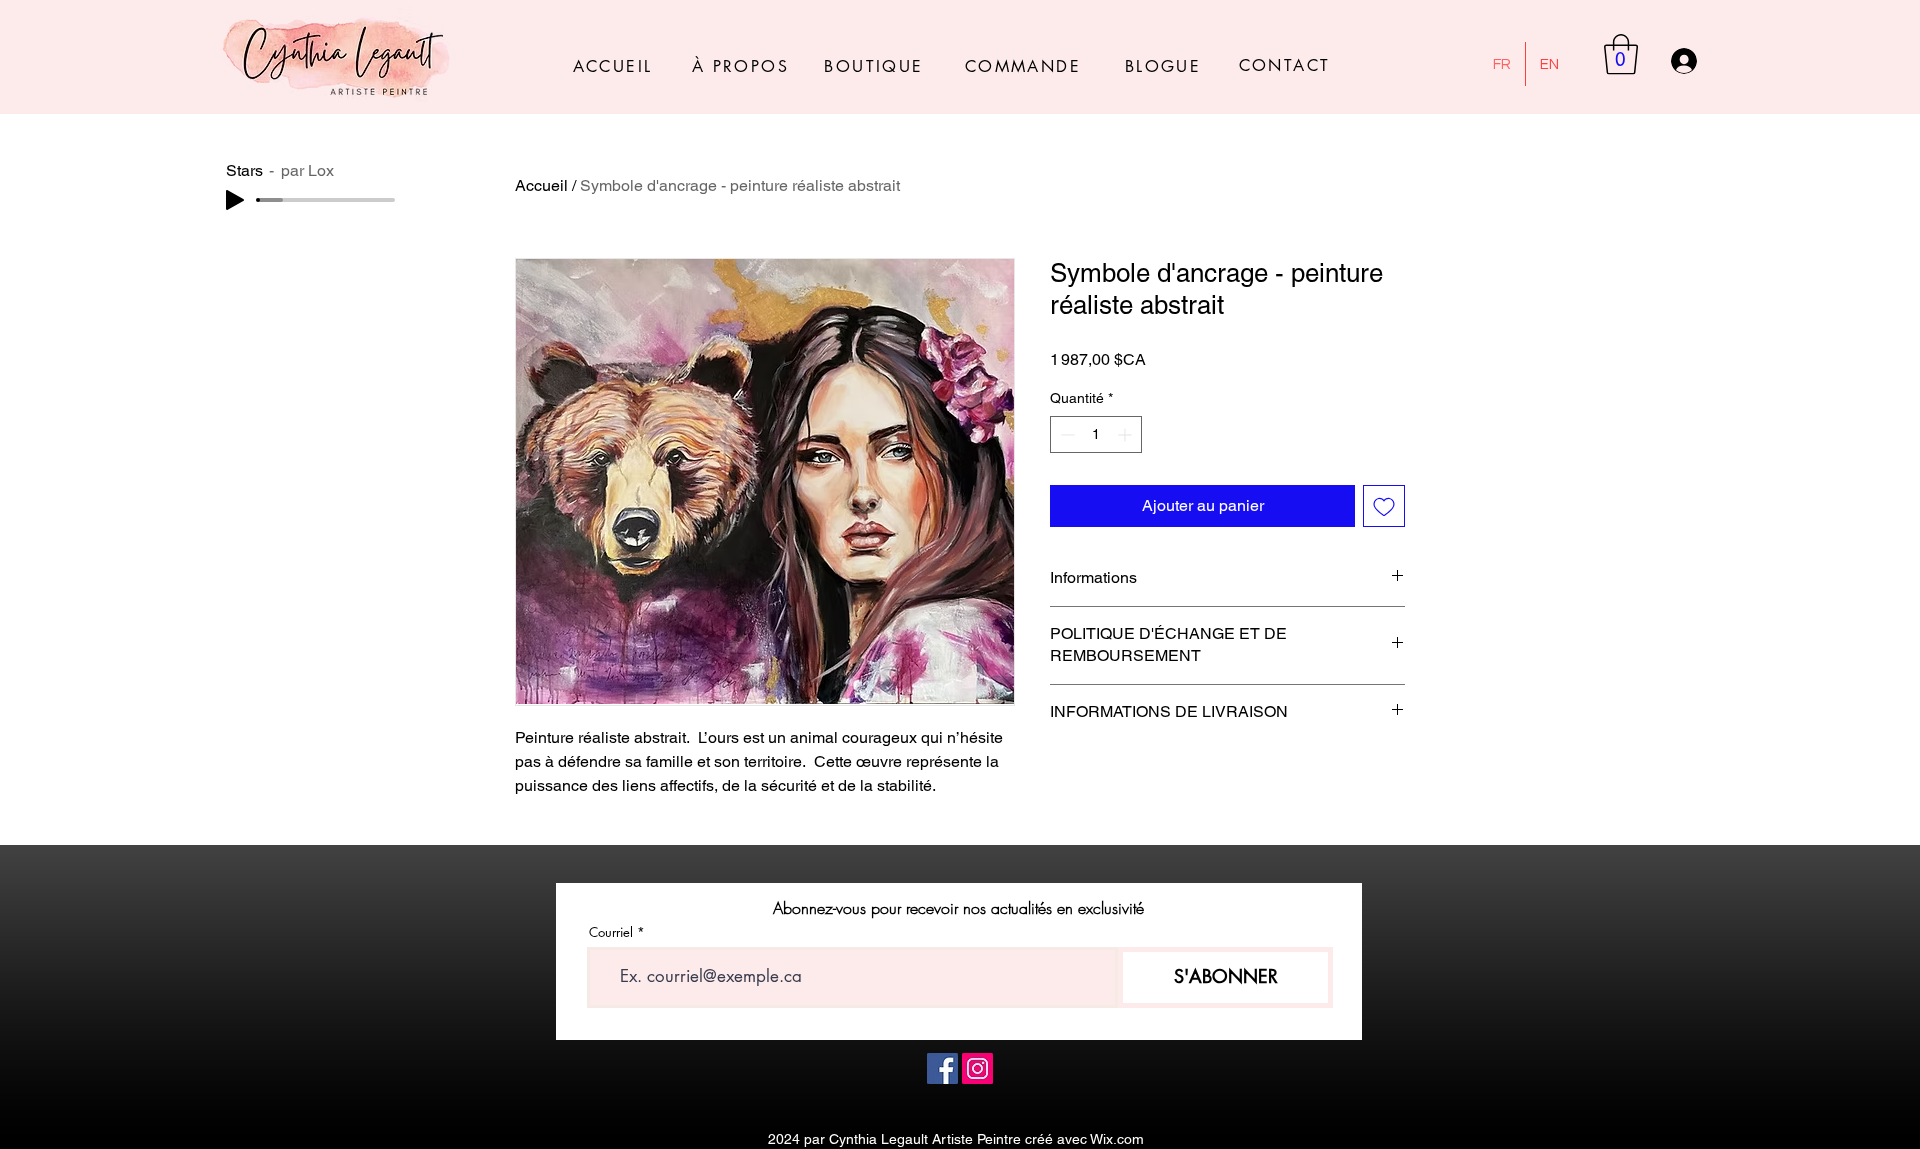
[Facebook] (942, 1068)
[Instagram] (977, 1068)
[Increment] (1126, 434)
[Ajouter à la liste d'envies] (1384, 506)
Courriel (611, 932)
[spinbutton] (1096, 434)
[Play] (235, 200)
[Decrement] (1065, 434)
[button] (1621, 54)
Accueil (541, 185)
